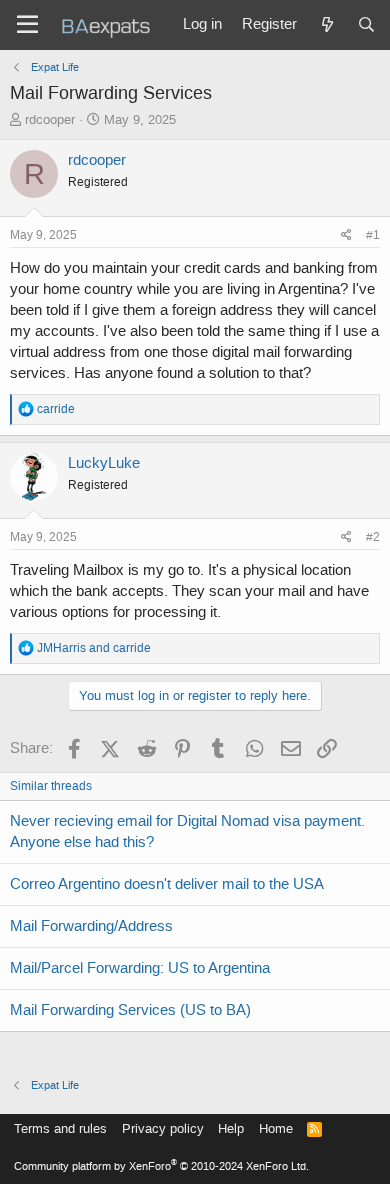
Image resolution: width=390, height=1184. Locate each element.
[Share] (346, 235)
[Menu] (27, 25)
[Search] (366, 25)
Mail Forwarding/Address (91, 926)
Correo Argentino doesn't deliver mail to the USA (167, 884)
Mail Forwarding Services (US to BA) (130, 1010)
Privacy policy (163, 1128)
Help (231, 1128)
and (94, 648)
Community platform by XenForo (161, 1166)
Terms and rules (60, 1128)
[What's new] (326, 25)
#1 (373, 235)
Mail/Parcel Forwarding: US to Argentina (140, 968)
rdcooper (50, 119)
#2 (373, 537)
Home (276, 1128)
